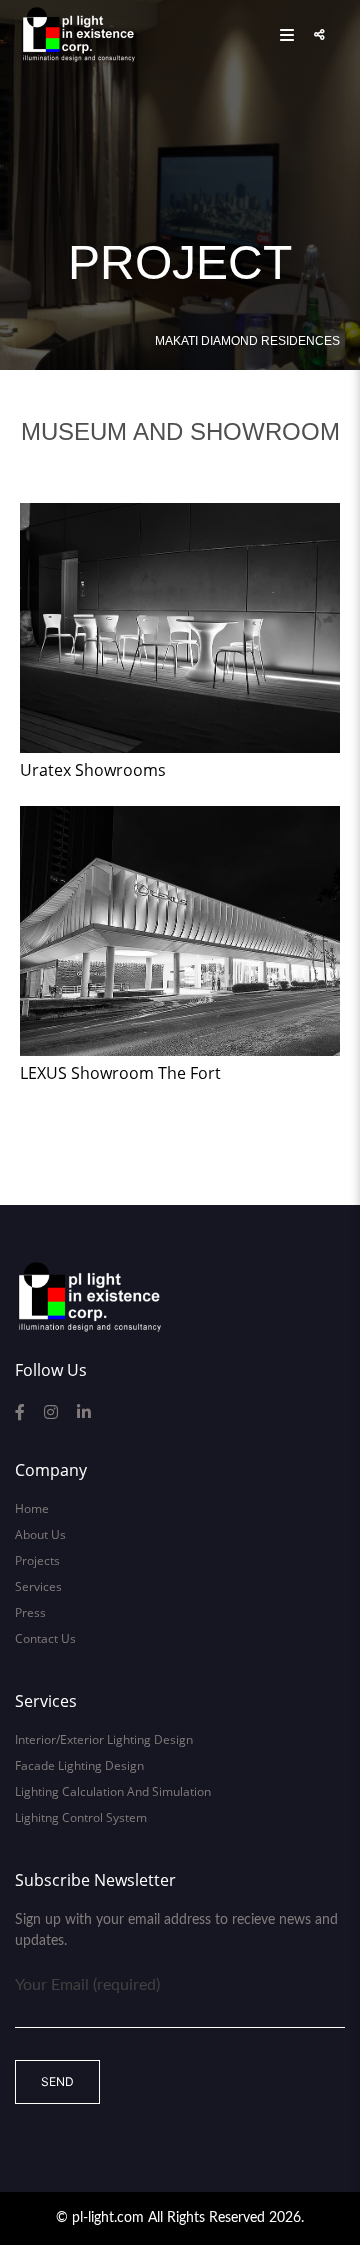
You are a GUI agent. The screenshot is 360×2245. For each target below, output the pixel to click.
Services (38, 1586)
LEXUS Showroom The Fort (120, 1073)
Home (32, 1508)
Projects (37, 1560)
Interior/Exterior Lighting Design (104, 1739)
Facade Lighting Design (79, 1765)
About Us (40, 1534)
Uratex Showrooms (93, 770)
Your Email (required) (87, 1985)
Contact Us (45, 1638)
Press (30, 1612)
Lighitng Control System (81, 1817)
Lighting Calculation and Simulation (113, 1791)
